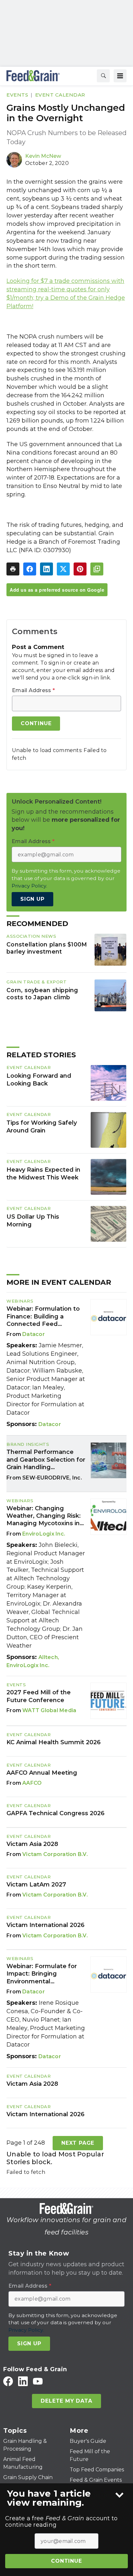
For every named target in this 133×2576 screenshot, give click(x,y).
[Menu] (120, 76)
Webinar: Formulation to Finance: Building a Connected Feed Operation (43, 1317)
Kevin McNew (43, 156)
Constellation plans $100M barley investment (47, 948)
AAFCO (32, 1783)
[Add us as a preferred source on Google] (97, 569)
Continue (66, 2561)
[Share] (30, 569)
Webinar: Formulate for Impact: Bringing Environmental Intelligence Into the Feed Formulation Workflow (42, 1974)
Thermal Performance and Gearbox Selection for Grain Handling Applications (46, 1460)
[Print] (13, 569)
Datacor (34, 1334)
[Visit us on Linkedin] (23, 2381)
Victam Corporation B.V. (55, 1854)
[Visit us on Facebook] (8, 2381)
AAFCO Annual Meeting (42, 1773)
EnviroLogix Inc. (44, 1534)
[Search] (103, 76)
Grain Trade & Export (36, 982)
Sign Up (32, 899)
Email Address (33, 690)
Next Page (78, 2143)
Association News (31, 936)
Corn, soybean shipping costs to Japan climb (42, 994)
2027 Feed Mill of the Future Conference (39, 1696)
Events (17, 95)
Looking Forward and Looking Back (39, 1080)
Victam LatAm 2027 (36, 1885)
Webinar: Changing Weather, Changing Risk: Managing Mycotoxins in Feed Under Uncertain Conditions (44, 1516)
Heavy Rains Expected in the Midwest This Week (43, 1174)
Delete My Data (66, 2401)
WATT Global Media (49, 1710)
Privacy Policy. (29, 886)
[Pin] (80, 569)
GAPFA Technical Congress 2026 (56, 1813)
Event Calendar (60, 95)
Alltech (48, 1657)
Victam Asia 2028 (32, 1844)
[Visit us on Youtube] (38, 2381)
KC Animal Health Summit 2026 (54, 1742)
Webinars (20, 1301)
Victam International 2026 (46, 1925)
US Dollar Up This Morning (33, 1221)
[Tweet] (63, 569)
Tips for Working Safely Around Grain (42, 1127)
